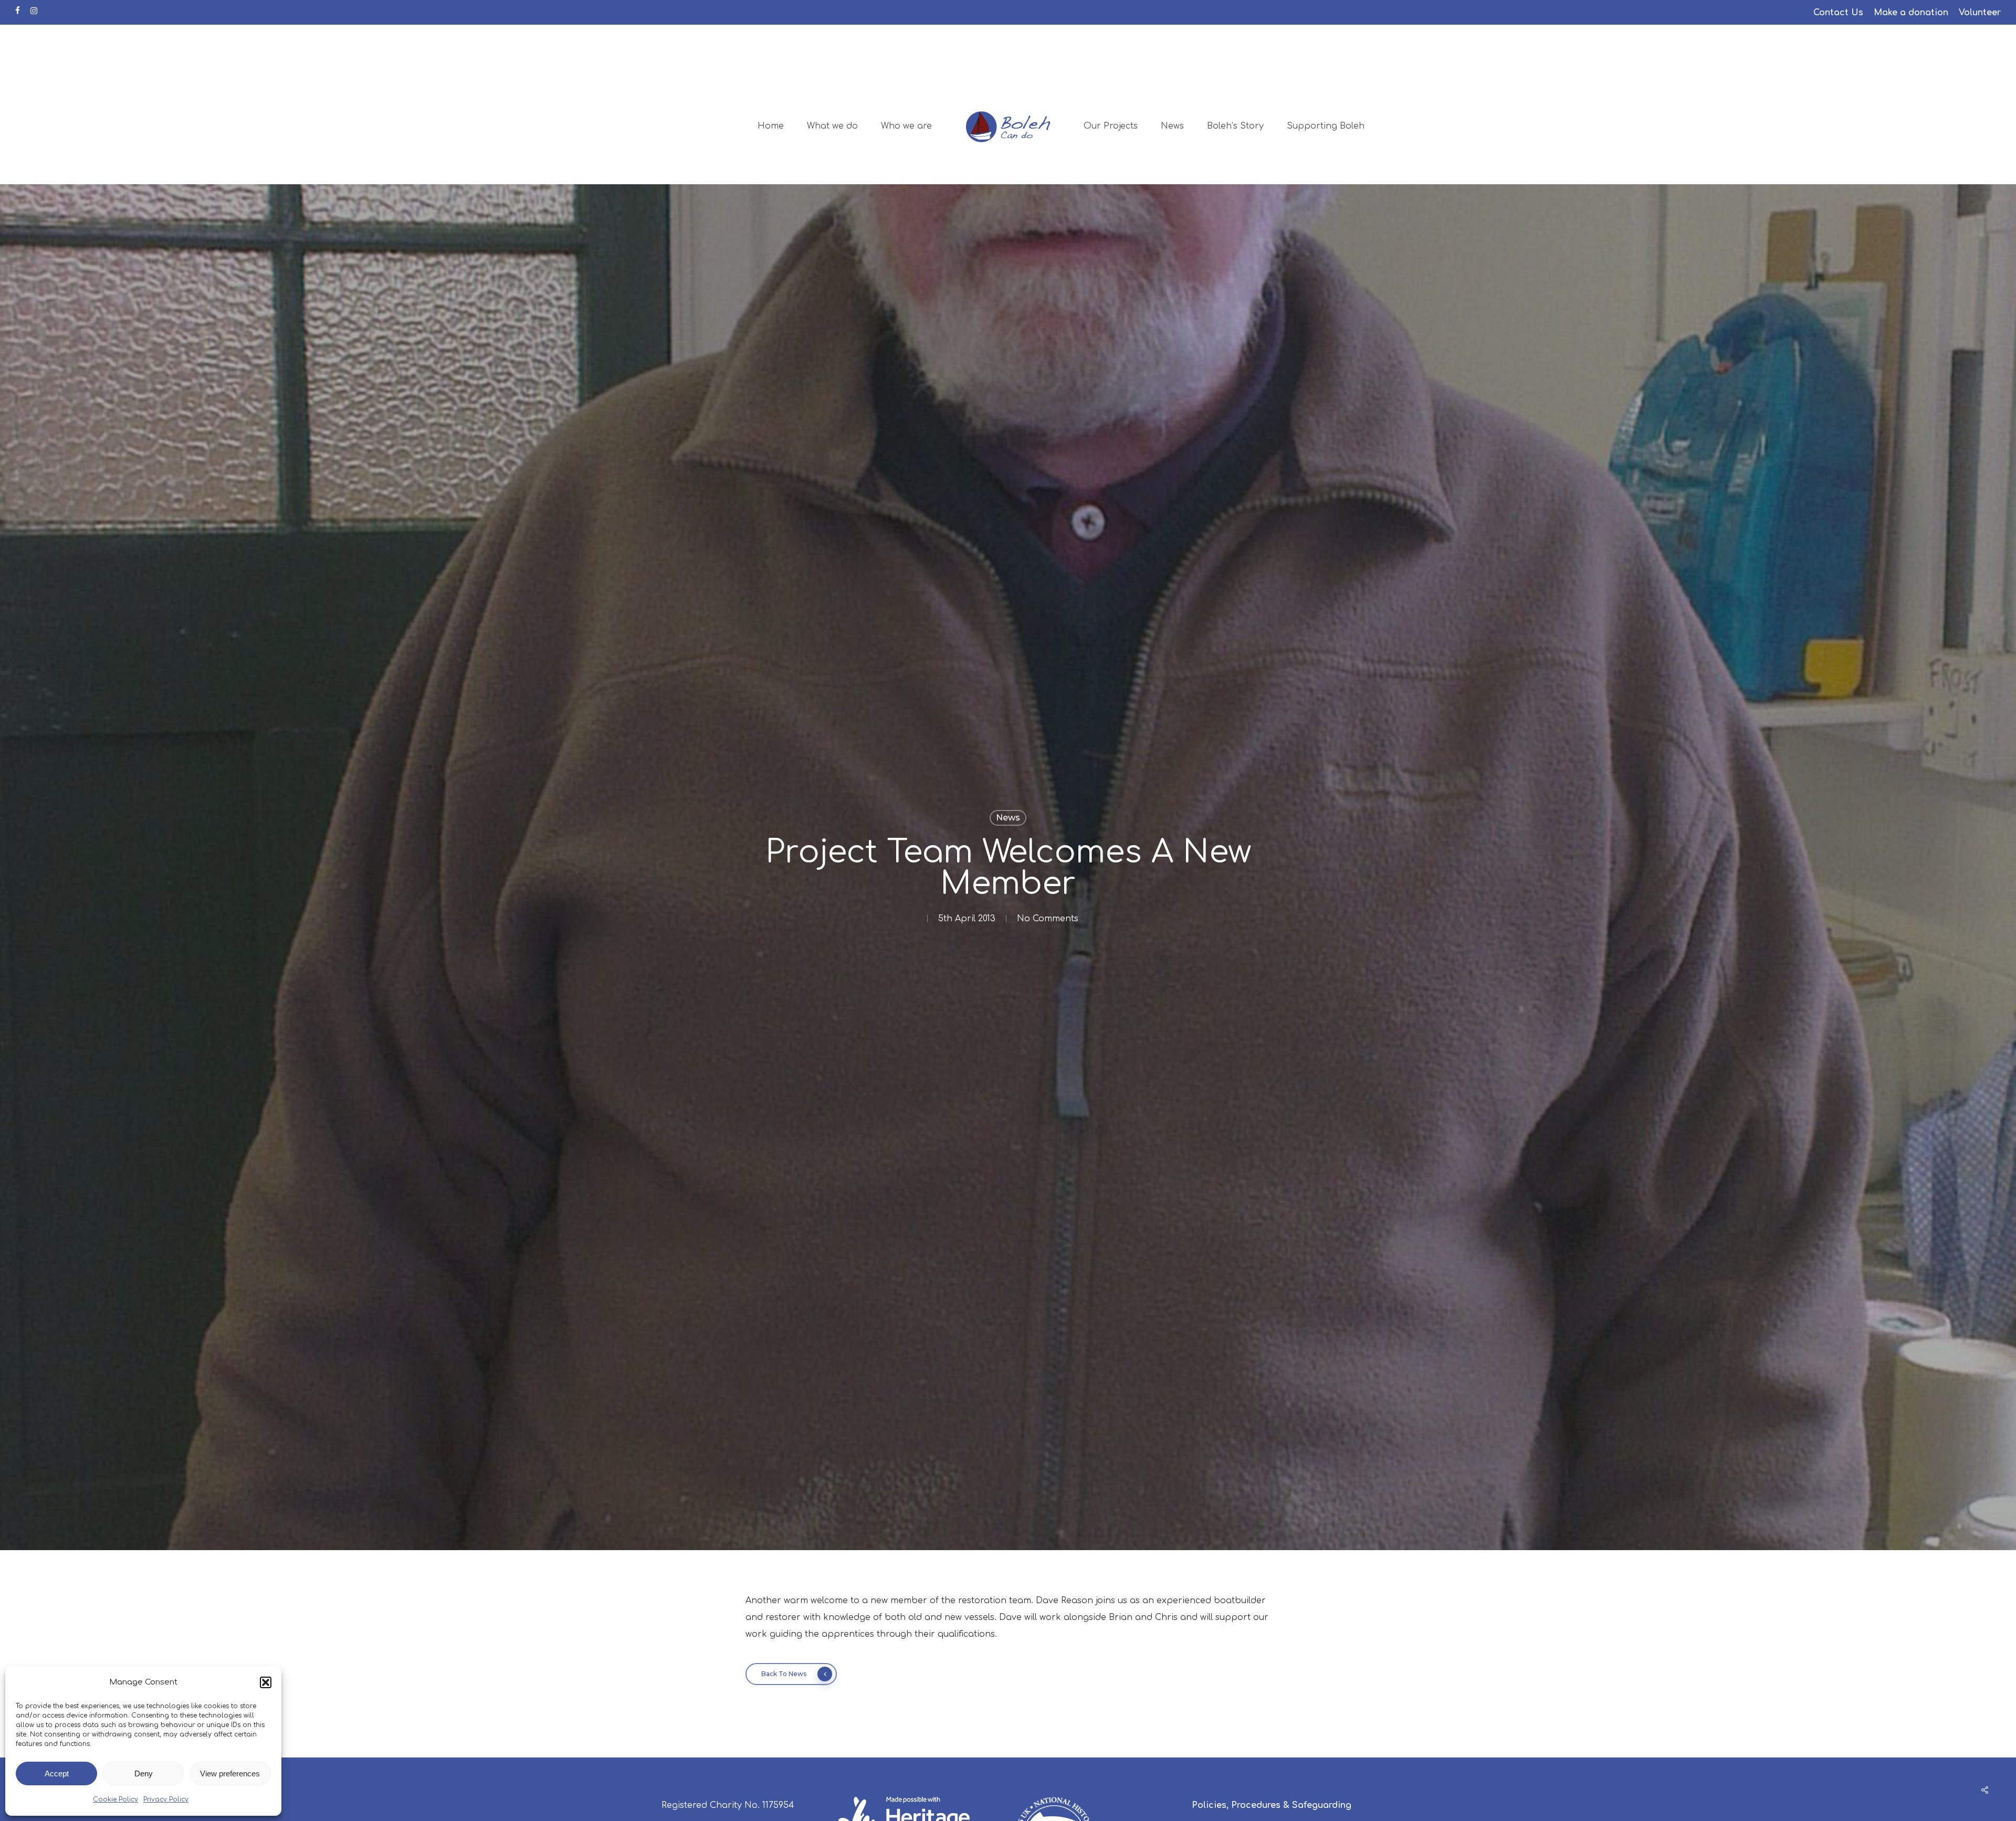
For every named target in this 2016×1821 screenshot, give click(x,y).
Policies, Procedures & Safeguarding (1272, 1805)
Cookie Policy (115, 1799)
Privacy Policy (166, 1799)
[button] (266, 1682)
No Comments (1048, 919)
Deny (144, 1773)
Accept (57, 1773)
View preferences (230, 1773)
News (1008, 818)
